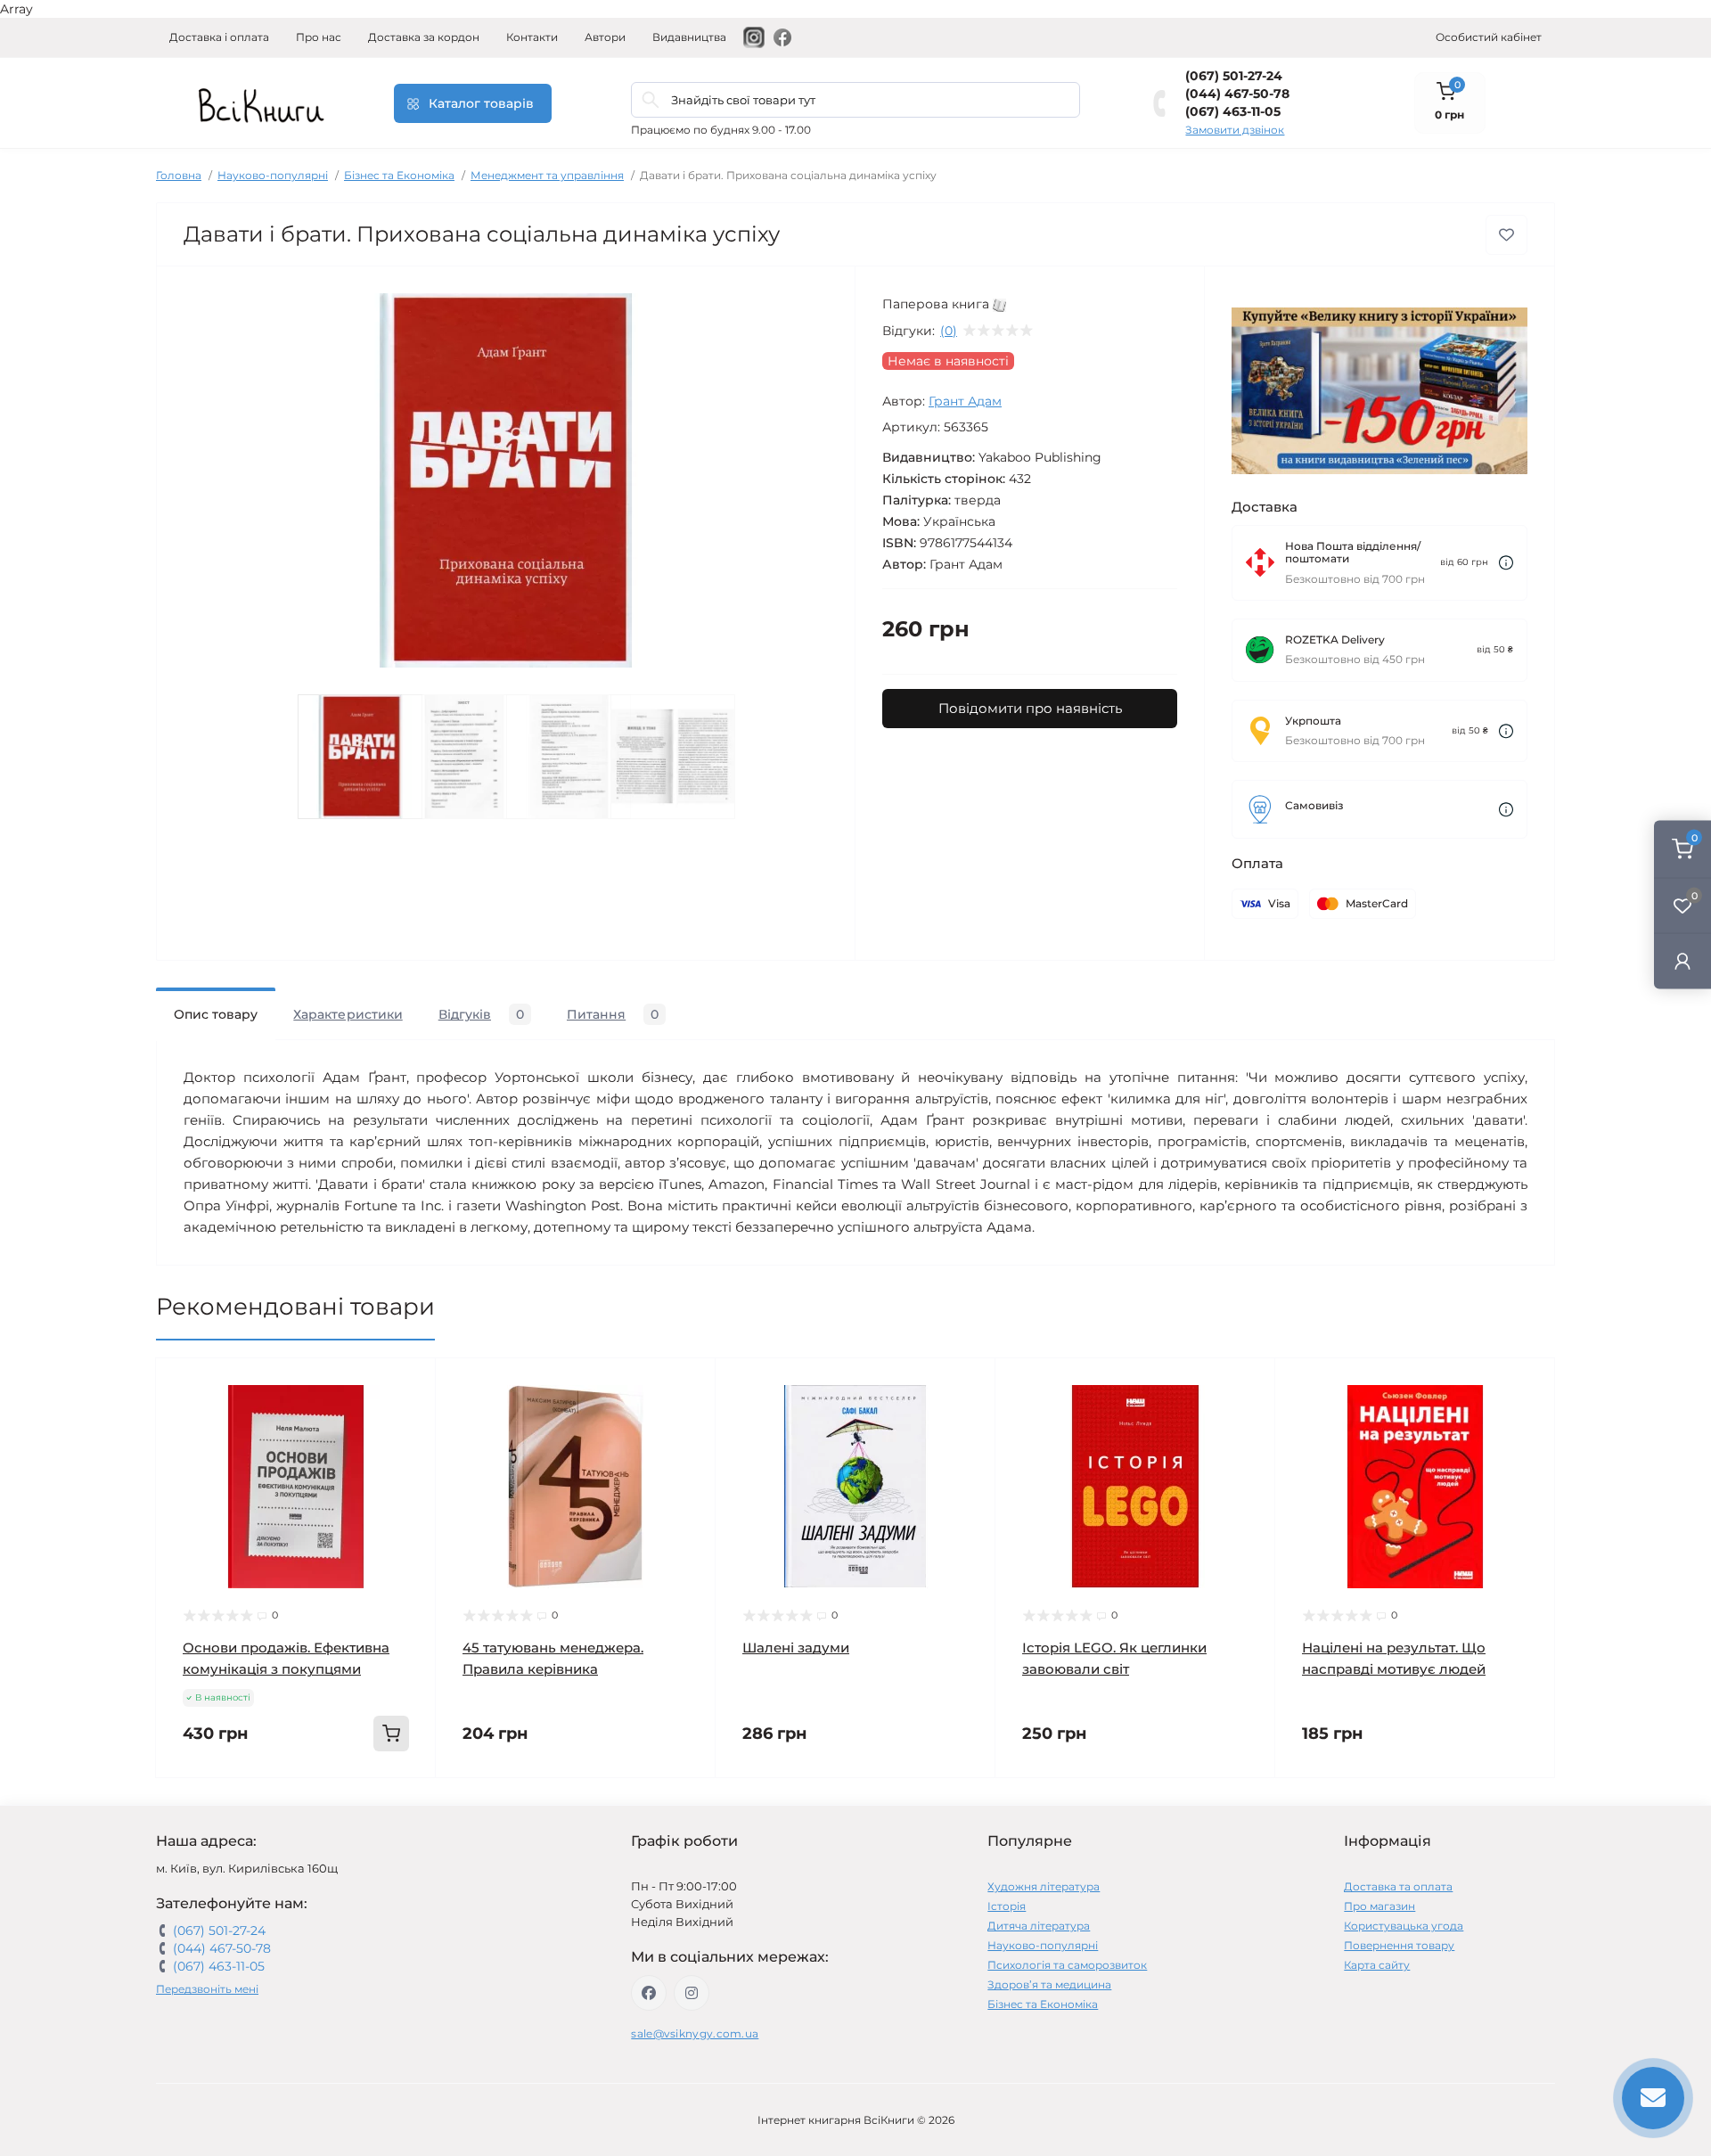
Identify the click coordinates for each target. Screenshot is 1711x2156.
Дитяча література (1039, 1926)
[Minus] (213, 1804)
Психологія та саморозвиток (1067, 1965)
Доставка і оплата (219, 37)
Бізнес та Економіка (399, 175)
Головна (179, 175)
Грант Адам (965, 401)
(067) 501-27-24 (1234, 76)
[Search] (651, 100)
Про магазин (1379, 1906)
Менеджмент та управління (547, 175)
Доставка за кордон (424, 37)
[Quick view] (409, 1385)
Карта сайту (1377, 1965)
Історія (1007, 1906)
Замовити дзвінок (1235, 130)
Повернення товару (1399, 1945)
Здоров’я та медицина (1049, 1984)
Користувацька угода (1404, 1926)
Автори (605, 37)
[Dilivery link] (1506, 563)
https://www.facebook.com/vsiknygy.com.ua (649, 1993)
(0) (949, 331)
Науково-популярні (273, 175)
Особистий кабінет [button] (1489, 37)
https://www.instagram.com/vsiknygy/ (692, 1993)
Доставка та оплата (1398, 1886)
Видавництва (689, 37)
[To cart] (391, 1734)
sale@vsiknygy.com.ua (695, 2033)
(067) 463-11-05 (1233, 111)
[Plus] (379, 1804)
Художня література (1044, 1886)
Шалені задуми (796, 1648)
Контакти (532, 37)
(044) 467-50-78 (1237, 94)
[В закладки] (1506, 235)
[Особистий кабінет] (1682, 961)
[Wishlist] (409, 1419)
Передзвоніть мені (207, 1989)
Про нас (319, 37)
